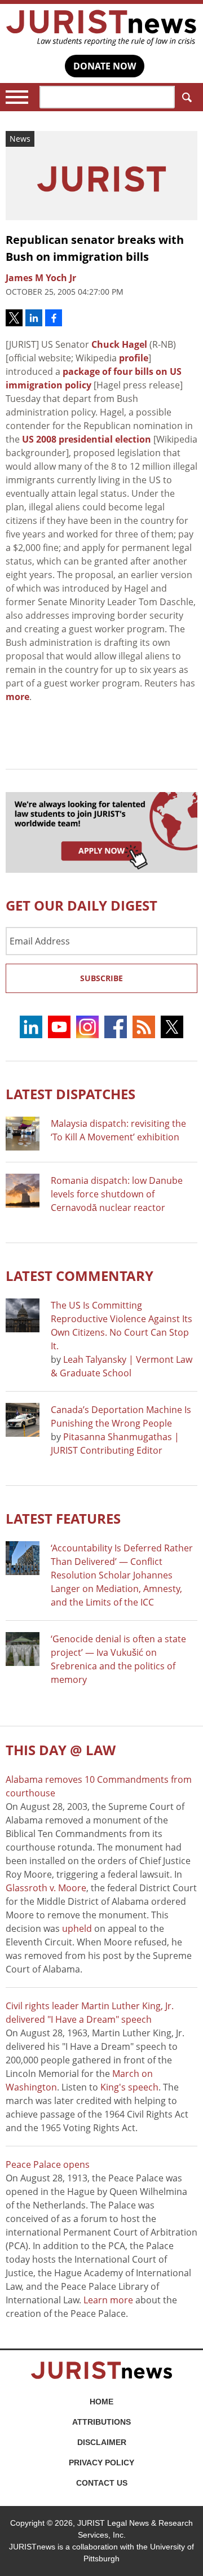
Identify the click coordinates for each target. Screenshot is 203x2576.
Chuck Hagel (119, 344)
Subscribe (101, 978)
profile (134, 358)
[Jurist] (101, 28)
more (17, 697)
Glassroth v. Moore (46, 1888)
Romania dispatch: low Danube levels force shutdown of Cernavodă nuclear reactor (117, 1194)
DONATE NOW (105, 66)
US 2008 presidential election (87, 439)
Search (186, 97)
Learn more (108, 2300)
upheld (77, 1928)
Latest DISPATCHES (70, 1094)
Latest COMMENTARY (80, 1276)
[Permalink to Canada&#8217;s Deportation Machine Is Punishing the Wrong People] (23, 1420)
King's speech (129, 2087)
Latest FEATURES (63, 1518)
